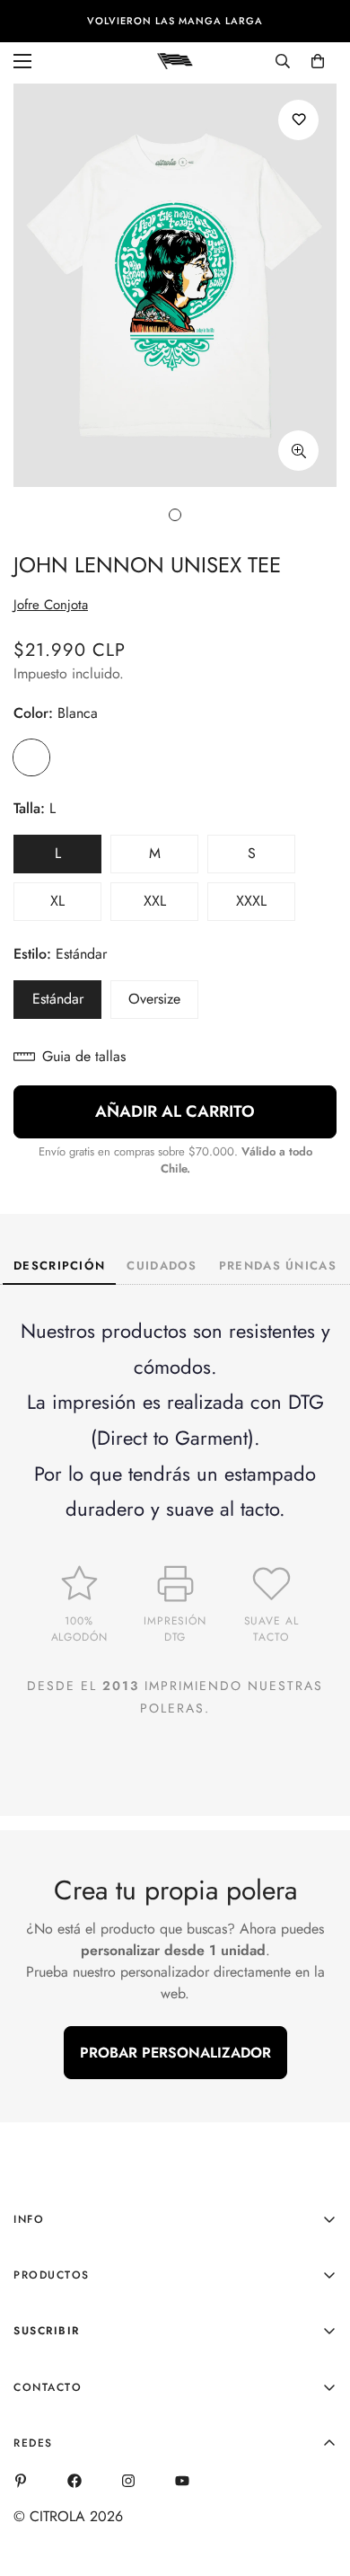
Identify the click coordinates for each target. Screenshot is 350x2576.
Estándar (67, 1004)
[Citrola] (175, 60)
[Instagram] (128, 2481)
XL (76, 906)
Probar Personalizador (175, 2053)
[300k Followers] (74, 2481)
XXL (171, 906)
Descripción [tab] (59, 1266)
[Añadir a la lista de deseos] (298, 120)
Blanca (31, 757)
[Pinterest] (21, 2481)
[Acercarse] (298, 451)
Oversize (163, 1004)
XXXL (266, 906)
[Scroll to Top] (318, 2481)
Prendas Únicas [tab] (278, 1266)
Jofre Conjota (51, 605)
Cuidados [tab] (162, 1266)
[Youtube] (182, 2481)
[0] (318, 61)
